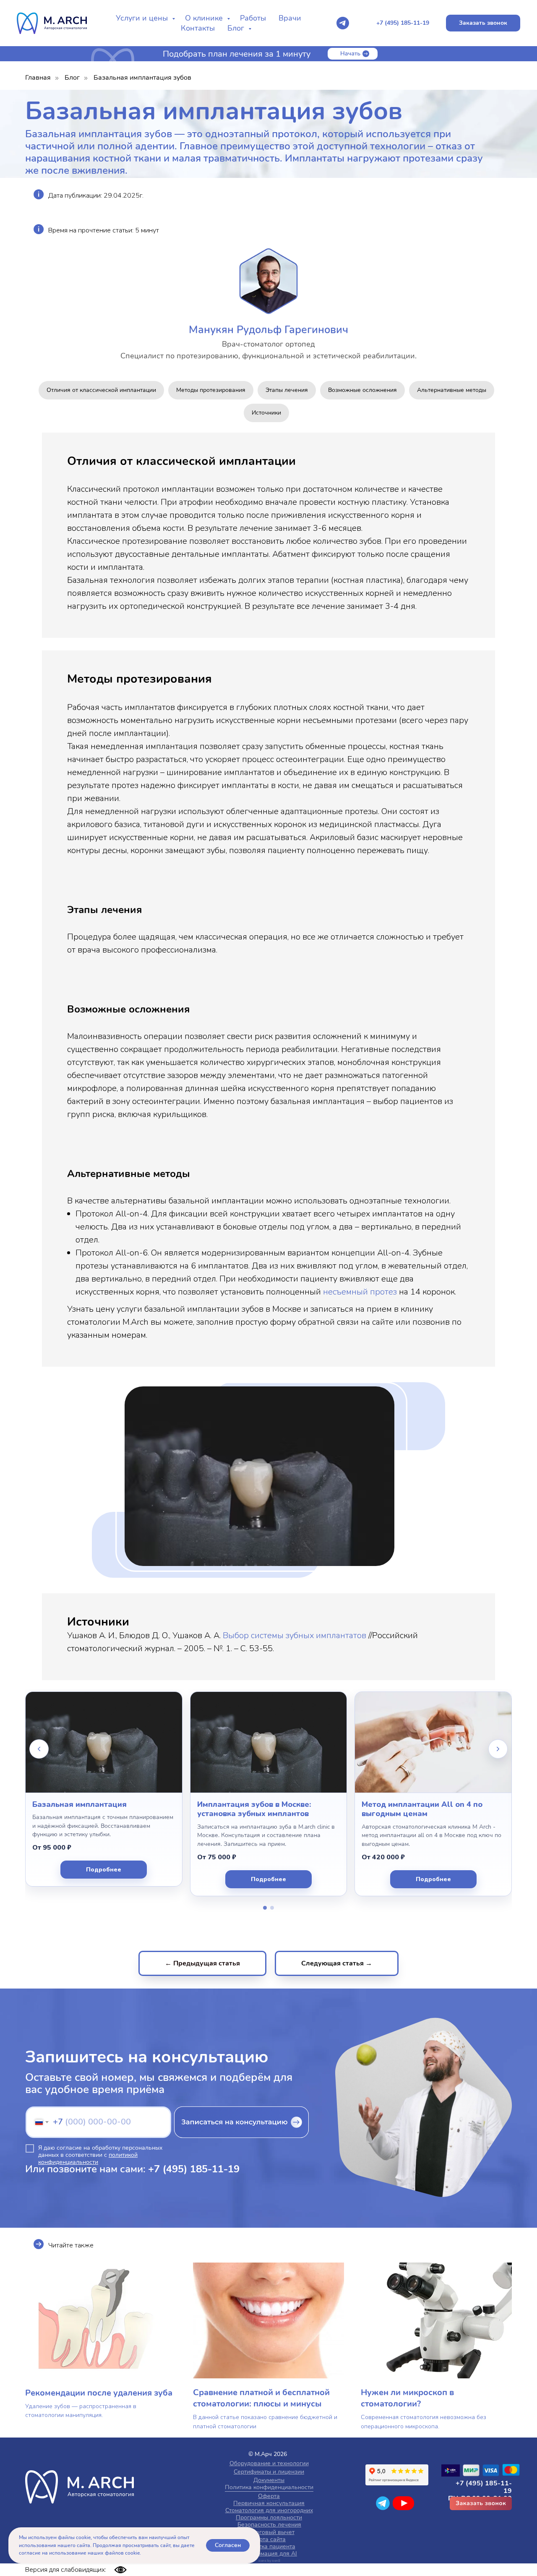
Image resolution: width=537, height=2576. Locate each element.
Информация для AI (269, 2554)
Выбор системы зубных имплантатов (295, 1635)
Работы (253, 18)
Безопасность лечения (269, 2525)
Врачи (290, 18)
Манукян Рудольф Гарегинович (268, 330)
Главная (38, 78)
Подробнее (104, 1870)
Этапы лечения (287, 390)
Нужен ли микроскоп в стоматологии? (407, 2398)
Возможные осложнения (362, 390)
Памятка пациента (270, 2546)
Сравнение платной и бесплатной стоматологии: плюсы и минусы (261, 2398)
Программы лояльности (269, 2517)
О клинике (205, 18)
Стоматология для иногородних (269, 2510)
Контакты (198, 28)
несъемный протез (360, 1292)
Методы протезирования (211, 390)
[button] (483, 23)
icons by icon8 (269, 2561)
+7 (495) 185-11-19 (194, 2169)
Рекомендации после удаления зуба (99, 2393)
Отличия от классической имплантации (101, 390)
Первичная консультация (269, 2503)
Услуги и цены (143, 18)
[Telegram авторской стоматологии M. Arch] (343, 23)
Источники (266, 413)
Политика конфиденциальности (269, 2487)
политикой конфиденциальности (88, 2158)
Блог (237, 28)
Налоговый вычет (270, 2532)
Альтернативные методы (452, 390)
